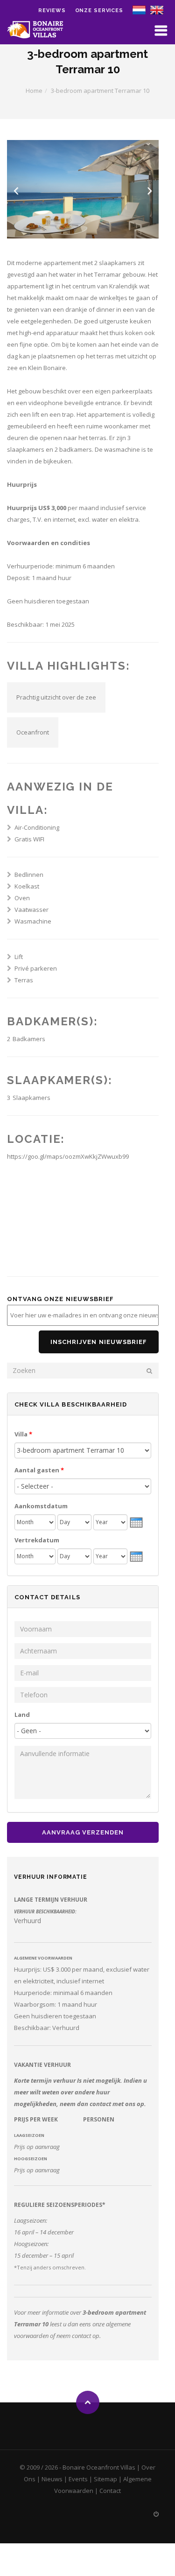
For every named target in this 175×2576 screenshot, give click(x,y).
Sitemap (105, 2479)
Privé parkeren (36, 968)
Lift (19, 957)
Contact (110, 2491)
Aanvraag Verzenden (83, 1832)
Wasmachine (33, 921)
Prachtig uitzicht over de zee (56, 697)
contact (100, 2104)
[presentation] (136, 1521)
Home (34, 91)
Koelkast (27, 886)
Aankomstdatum (41, 1506)
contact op (86, 2336)
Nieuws (52, 2479)
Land (22, 1715)
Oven (22, 898)
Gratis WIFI (29, 839)
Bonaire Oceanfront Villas (99, 2467)
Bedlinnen (29, 875)
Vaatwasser (31, 910)
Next (150, 191)
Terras (24, 980)
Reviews (52, 10)
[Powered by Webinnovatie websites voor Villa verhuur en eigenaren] (156, 2514)
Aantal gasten (39, 1470)
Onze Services (99, 10)
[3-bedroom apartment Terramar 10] (157, 9)
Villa (23, 1434)
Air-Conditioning (37, 827)
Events (78, 2479)
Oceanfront (33, 732)
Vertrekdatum (37, 1540)
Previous (16, 191)
